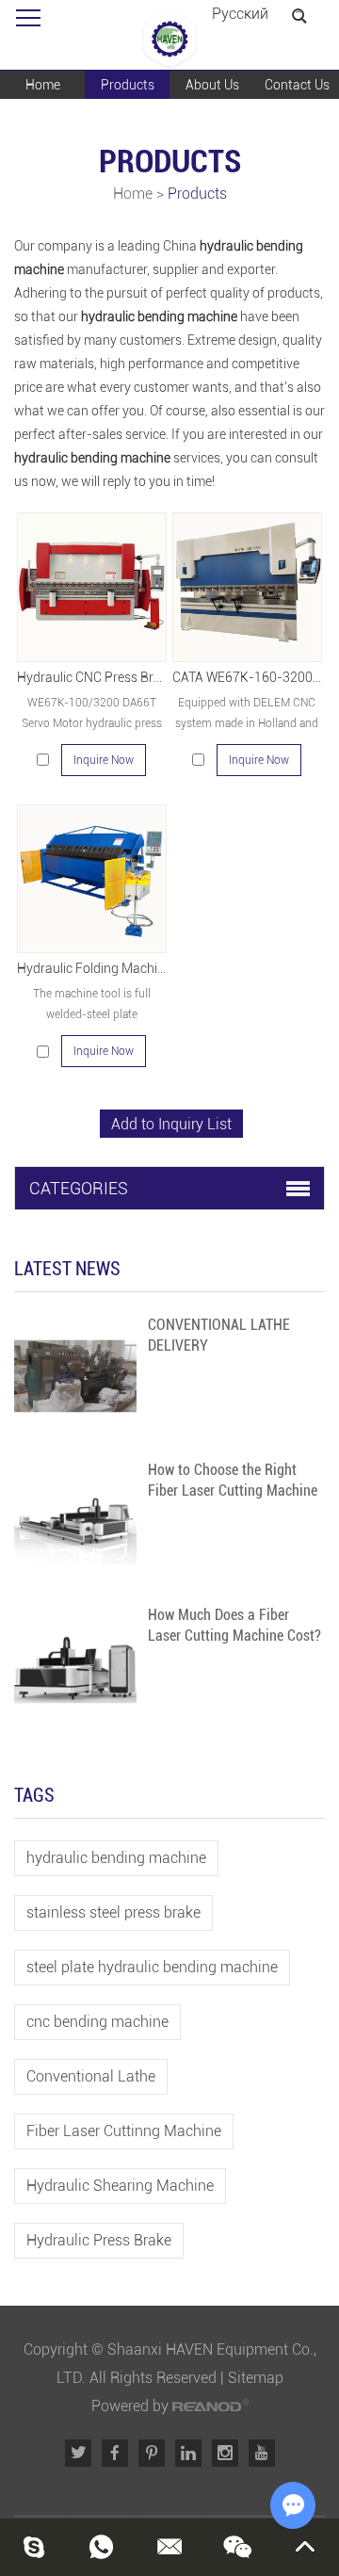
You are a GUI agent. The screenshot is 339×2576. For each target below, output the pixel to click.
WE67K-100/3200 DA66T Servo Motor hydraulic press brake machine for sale (92, 723)
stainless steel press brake (113, 1912)
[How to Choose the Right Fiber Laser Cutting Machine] (75, 1521)
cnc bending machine (97, 2022)
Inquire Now (104, 760)
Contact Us (297, 85)
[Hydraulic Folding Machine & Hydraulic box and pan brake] (91, 879)
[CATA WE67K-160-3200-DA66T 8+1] (247, 587)
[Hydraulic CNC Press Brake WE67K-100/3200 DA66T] (91, 587)
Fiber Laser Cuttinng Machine (124, 2131)
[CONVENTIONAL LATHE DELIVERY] (75, 1376)
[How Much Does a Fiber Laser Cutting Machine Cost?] (75, 1666)
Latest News (67, 1269)
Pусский (240, 14)
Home (43, 85)
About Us (212, 85)
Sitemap (256, 2378)
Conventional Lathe (91, 2076)
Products (128, 85)
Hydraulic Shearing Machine (120, 2186)
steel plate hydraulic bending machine (152, 1967)
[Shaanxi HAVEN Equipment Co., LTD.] (169, 40)
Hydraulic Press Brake (99, 2240)
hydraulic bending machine (116, 1858)
